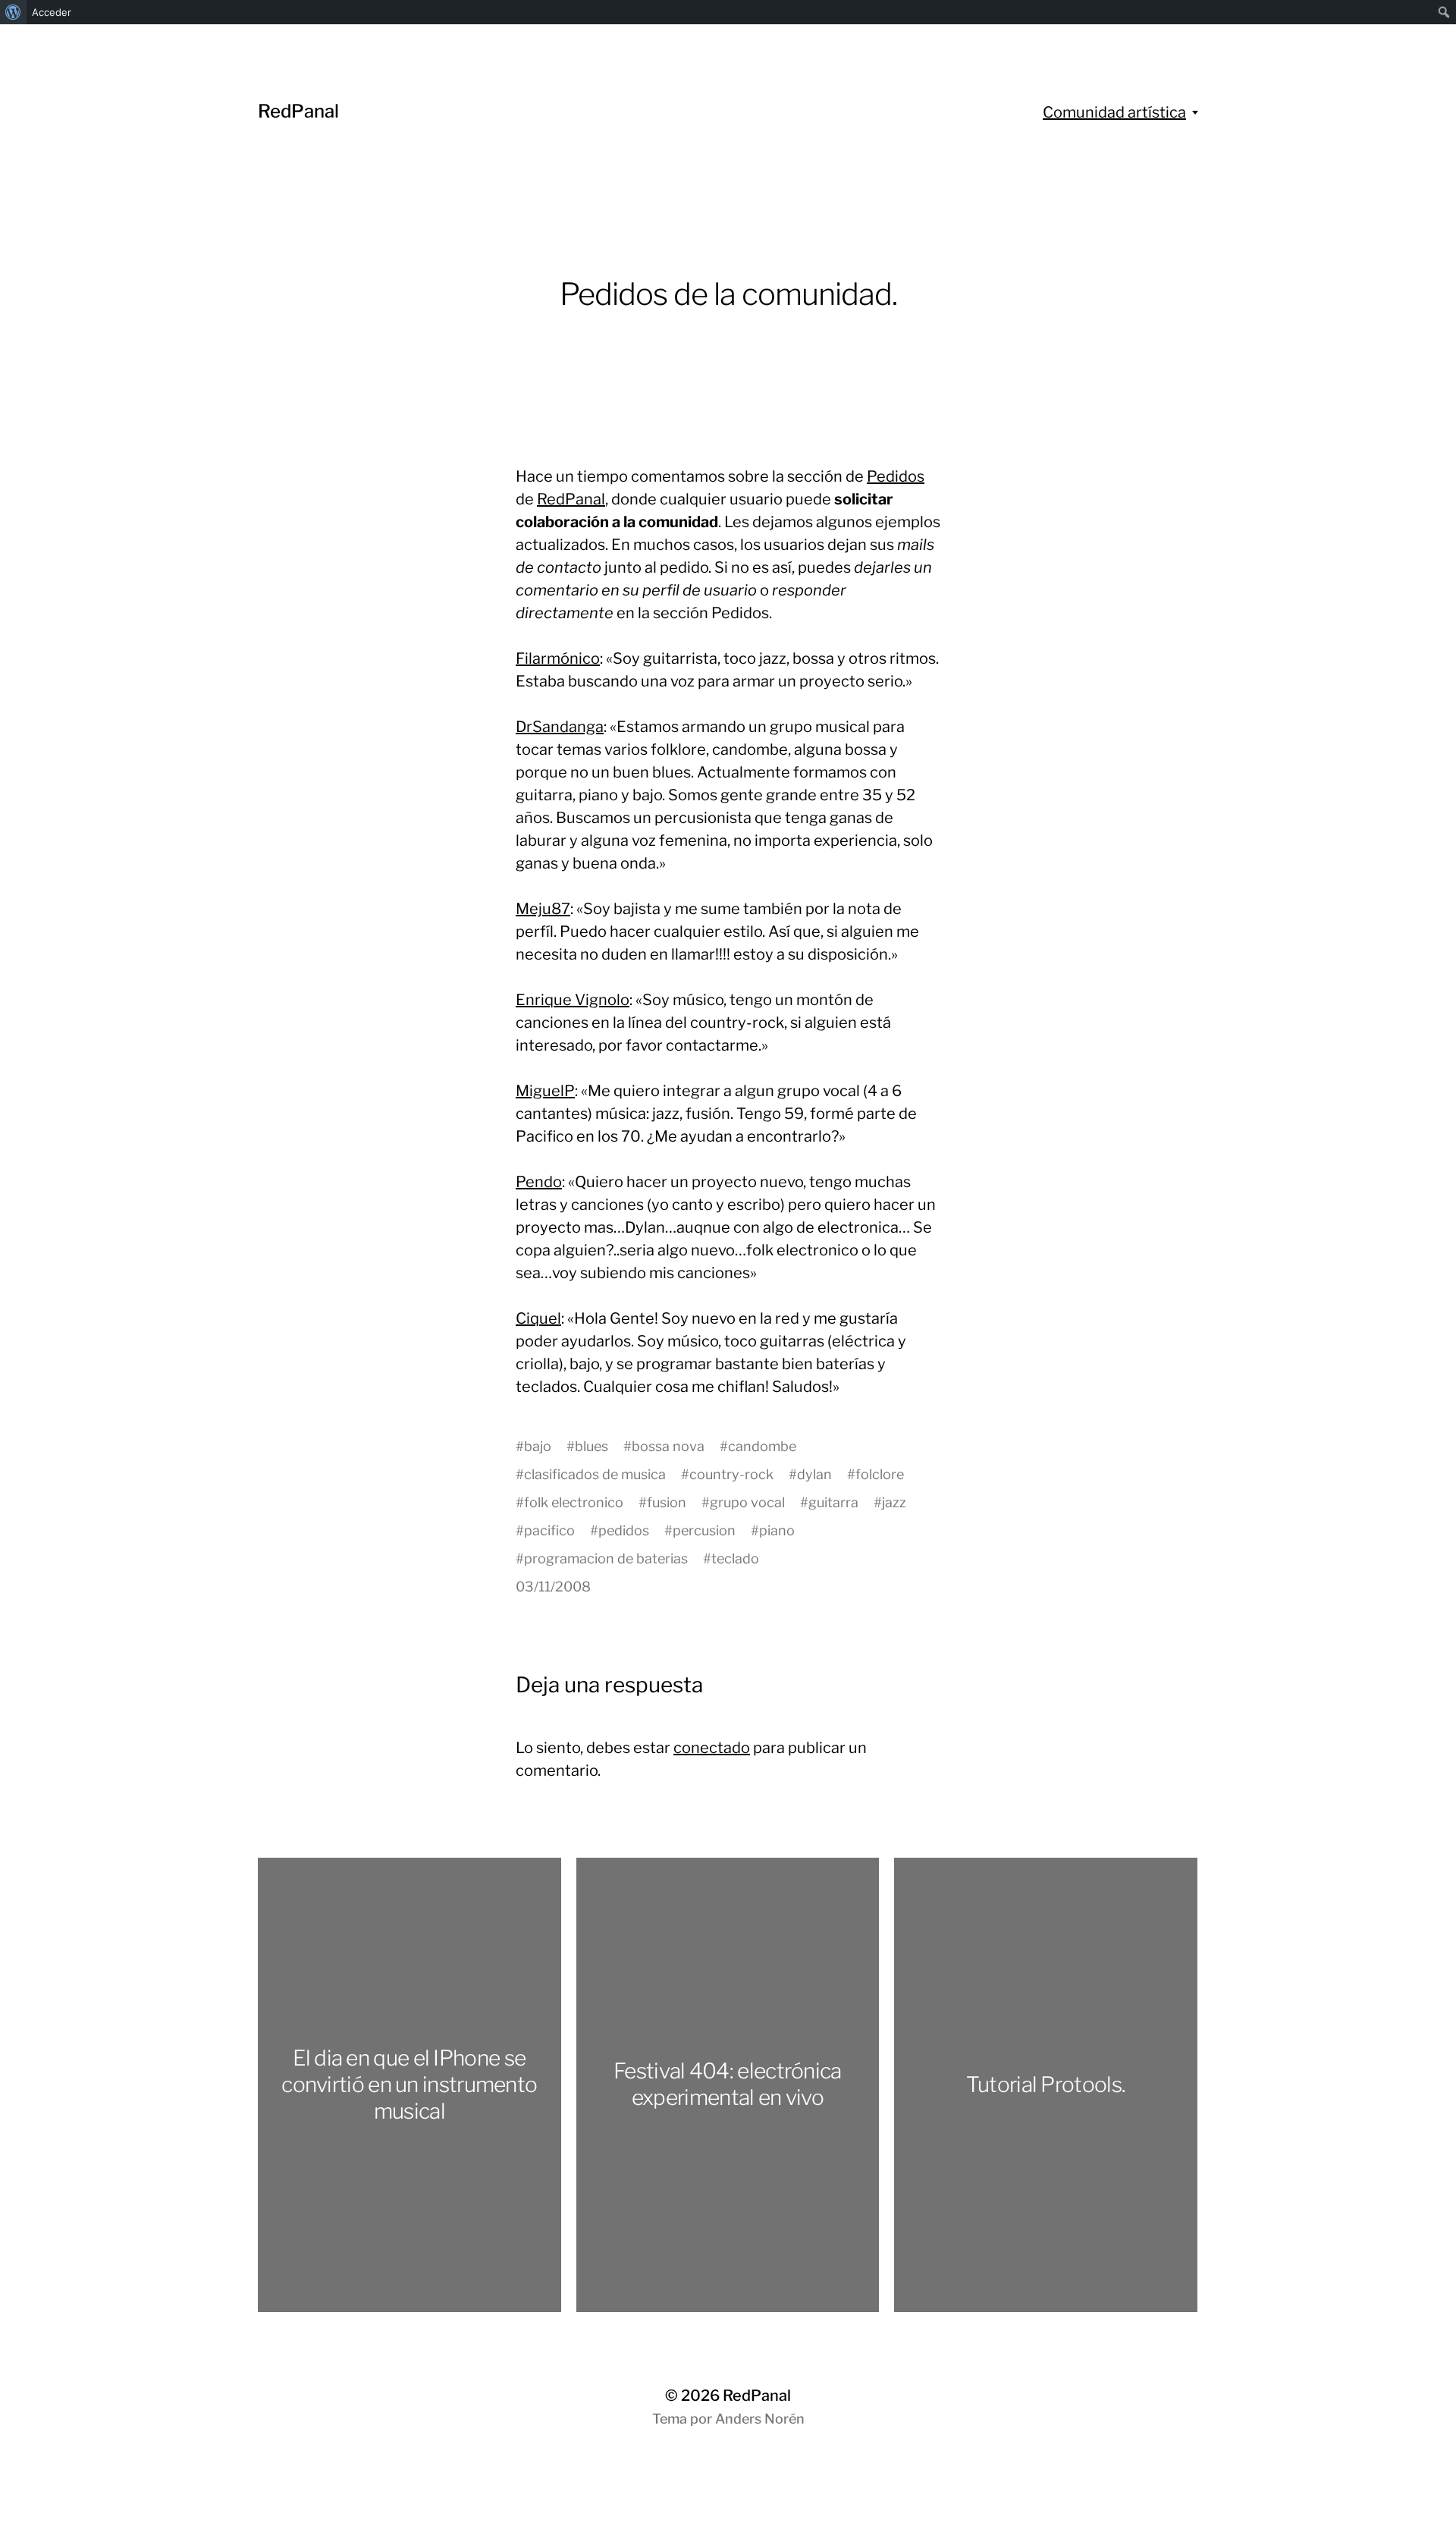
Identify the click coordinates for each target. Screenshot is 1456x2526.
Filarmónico (558, 658)
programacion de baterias (606, 1558)
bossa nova (668, 1446)
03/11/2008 (553, 1587)
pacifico (549, 1530)
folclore (880, 1474)
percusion (704, 1530)
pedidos (624, 1530)
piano (777, 1530)
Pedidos (896, 476)
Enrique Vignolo (573, 1000)
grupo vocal (747, 1502)
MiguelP (545, 1091)
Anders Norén (760, 2419)
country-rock (731, 1474)
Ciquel (538, 1318)
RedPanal (298, 111)
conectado (712, 1748)
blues (591, 1446)
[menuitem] (13, 12)
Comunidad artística (1114, 112)
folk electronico (574, 1502)
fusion (667, 1502)
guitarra (833, 1502)
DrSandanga (560, 727)
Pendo (539, 1182)
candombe (762, 1446)
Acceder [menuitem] (52, 12)
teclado (735, 1558)
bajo (538, 1446)
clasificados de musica (595, 1474)
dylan (814, 1474)
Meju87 (543, 909)
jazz (894, 1502)
